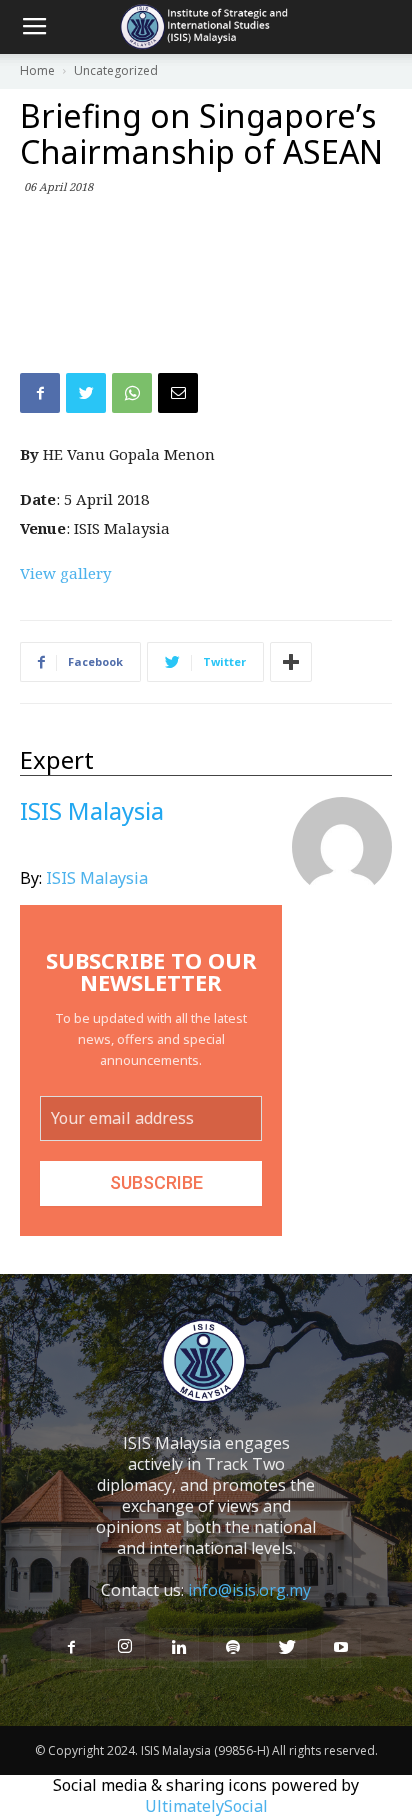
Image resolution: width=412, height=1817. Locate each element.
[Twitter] (287, 1648)
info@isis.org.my (249, 1590)
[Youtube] (341, 1648)
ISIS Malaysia (97, 878)
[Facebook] (71, 1648)
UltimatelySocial (206, 1806)
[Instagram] (125, 1647)
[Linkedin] (179, 1648)
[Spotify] (233, 1648)
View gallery (65, 573)
